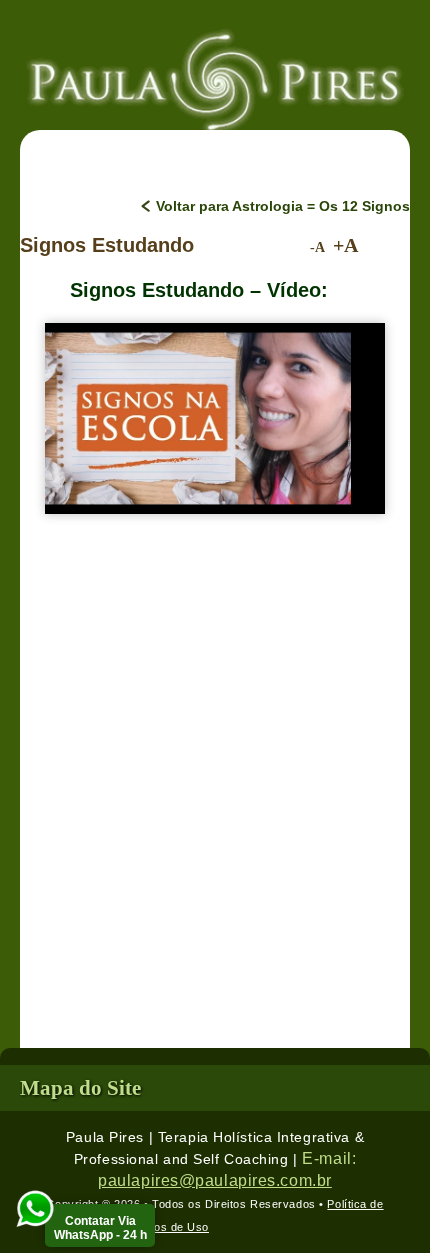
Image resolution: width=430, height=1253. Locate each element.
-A (317, 247)
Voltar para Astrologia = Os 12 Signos (283, 206)
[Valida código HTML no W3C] (254, 1227)
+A (345, 245)
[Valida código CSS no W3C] (338, 1227)
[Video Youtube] (198, 418)
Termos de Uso (168, 1227)
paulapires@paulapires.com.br (215, 1180)
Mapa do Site (80, 1088)
